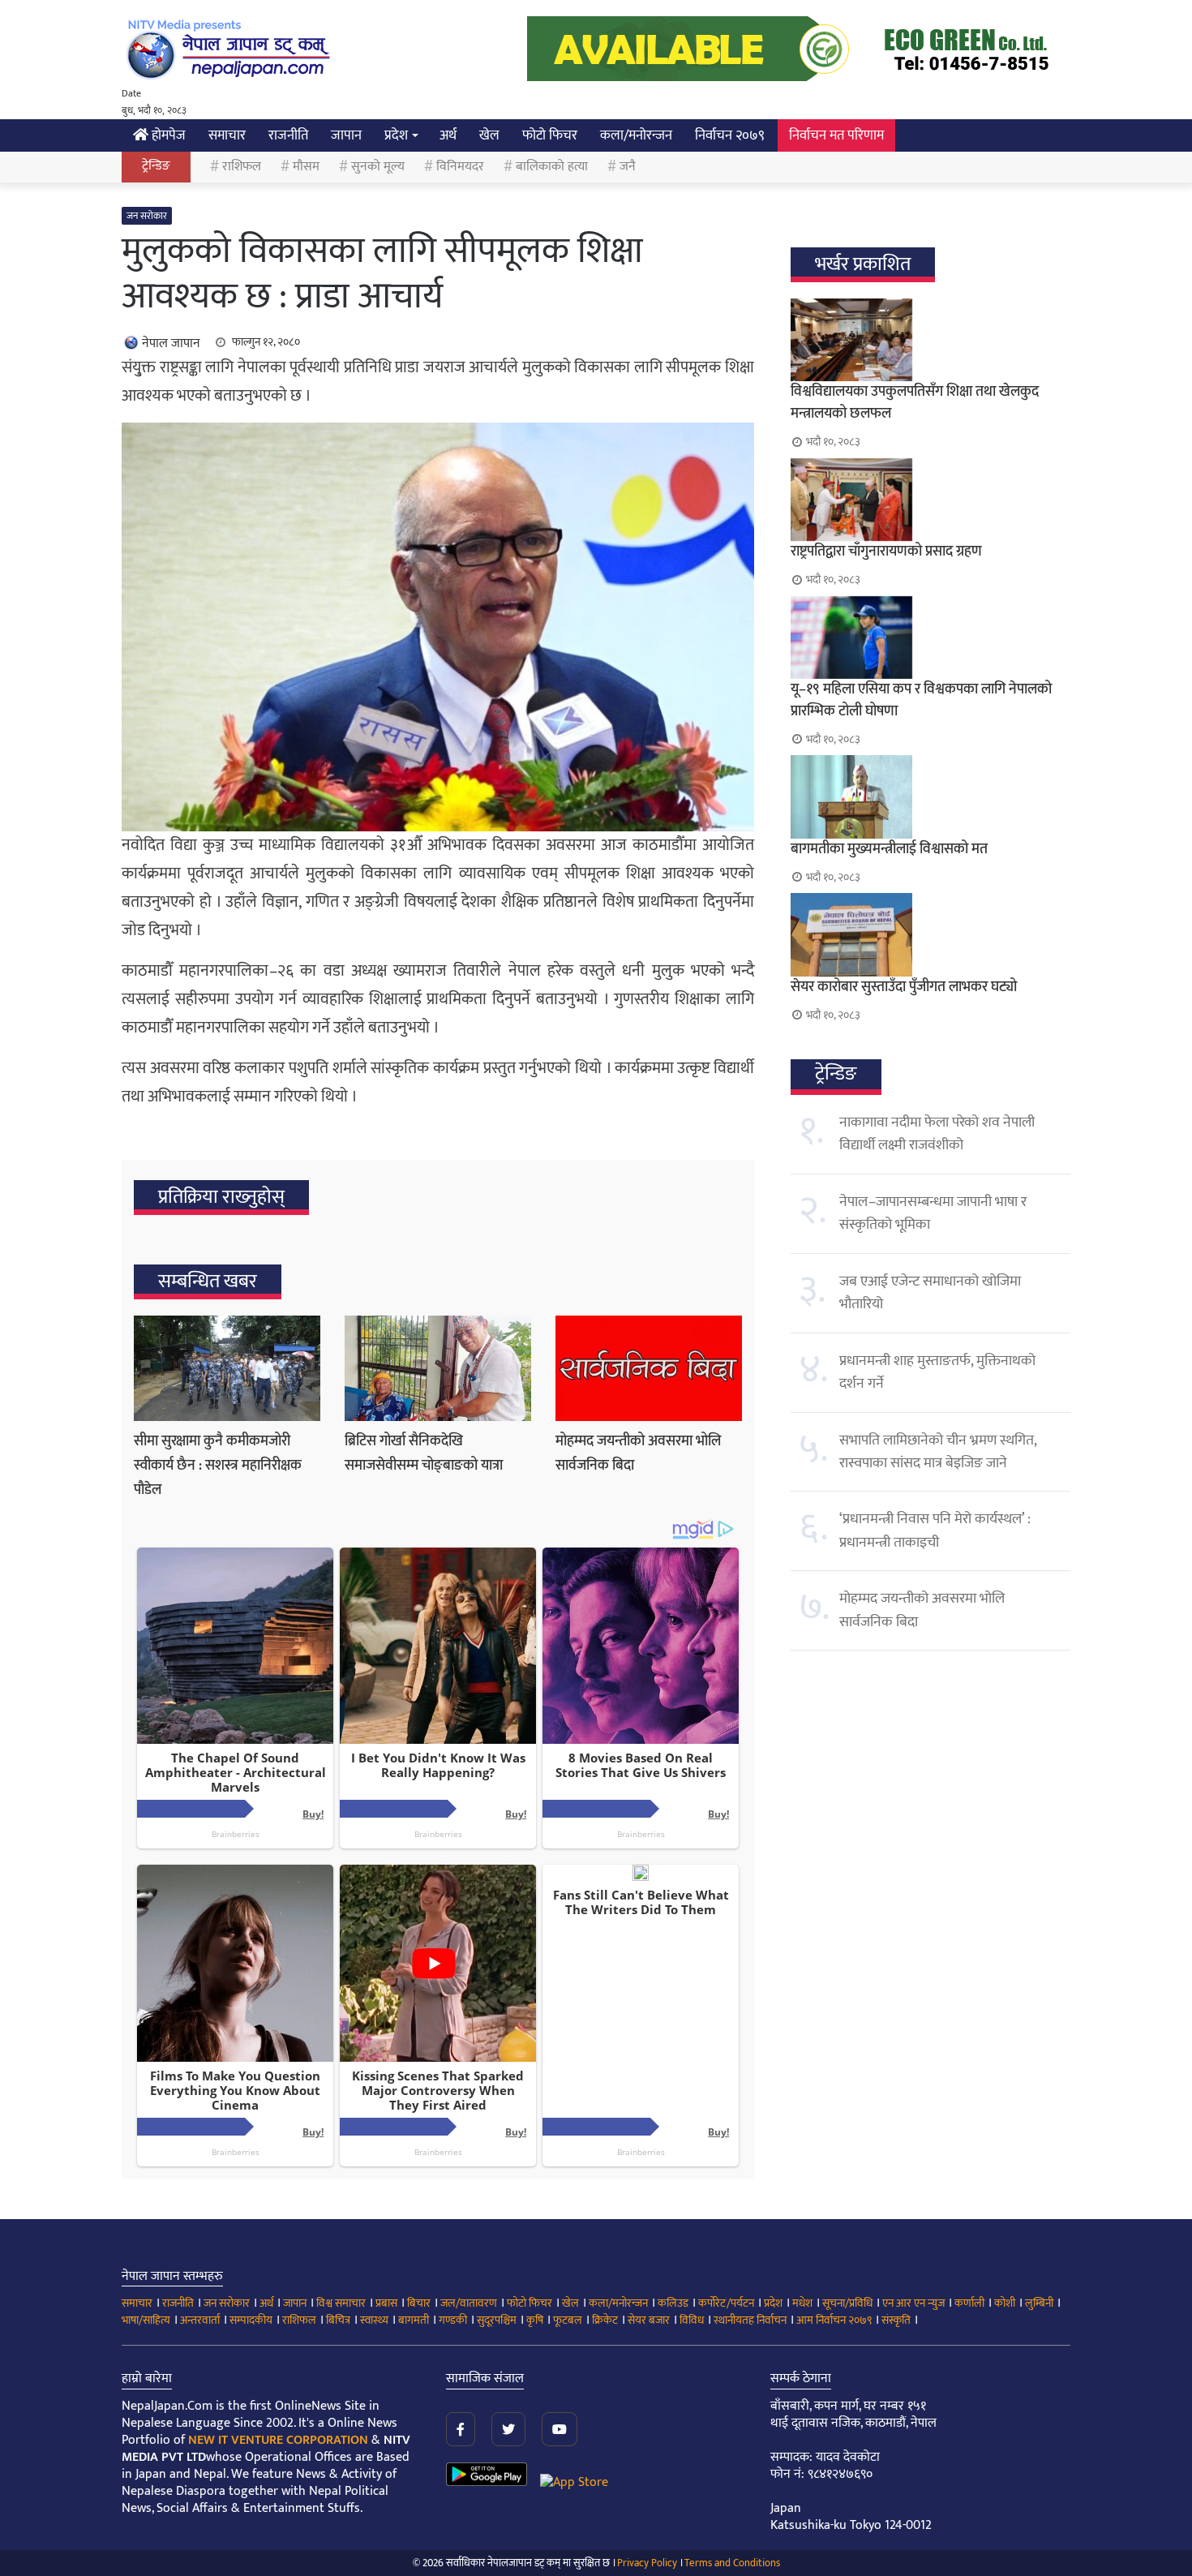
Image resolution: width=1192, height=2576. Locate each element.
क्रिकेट (605, 2320)
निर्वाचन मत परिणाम (836, 135)
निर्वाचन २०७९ (730, 135)
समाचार (227, 135)
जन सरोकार (147, 216)
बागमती (414, 2320)
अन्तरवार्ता (200, 2320)
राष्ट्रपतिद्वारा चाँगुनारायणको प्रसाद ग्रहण (886, 552)
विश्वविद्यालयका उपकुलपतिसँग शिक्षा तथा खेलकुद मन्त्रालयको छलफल (915, 403)
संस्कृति (896, 2320)
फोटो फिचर (550, 135)
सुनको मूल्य (378, 167)
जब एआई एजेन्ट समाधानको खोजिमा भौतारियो (930, 1293)
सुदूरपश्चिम (497, 2320)
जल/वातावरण (469, 2303)
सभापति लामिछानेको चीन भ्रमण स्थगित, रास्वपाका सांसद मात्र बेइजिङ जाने (938, 1452)
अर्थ (448, 135)
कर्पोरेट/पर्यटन (726, 2303)
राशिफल (242, 167)
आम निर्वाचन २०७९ (834, 2320)
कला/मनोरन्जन (636, 135)
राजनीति (288, 135)
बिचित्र (338, 2320)
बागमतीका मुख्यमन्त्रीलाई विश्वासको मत (889, 849)
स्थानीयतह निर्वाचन (750, 2320)
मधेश (802, 2303)
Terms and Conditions (732, 2563)
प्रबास (386, 2303)
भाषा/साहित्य (146, 2320)
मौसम (306, 167)
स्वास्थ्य (374, 2320)
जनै (628, 167)
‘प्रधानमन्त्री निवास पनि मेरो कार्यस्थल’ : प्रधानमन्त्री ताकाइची (935, 1531)
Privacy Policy (647, 2563)
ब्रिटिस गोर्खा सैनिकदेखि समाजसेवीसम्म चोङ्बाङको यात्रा (424, 1453)
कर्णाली (969, 2303)
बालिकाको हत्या (552, 167)
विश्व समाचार (341, 2303)
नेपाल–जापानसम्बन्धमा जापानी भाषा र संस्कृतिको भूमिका (933, 1213)
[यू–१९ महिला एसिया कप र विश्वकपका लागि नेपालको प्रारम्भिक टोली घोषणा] (930, 638)
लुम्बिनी (1039, 2303)
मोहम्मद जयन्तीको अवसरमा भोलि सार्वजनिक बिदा (922, 1610)
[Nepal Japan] (231, 49)
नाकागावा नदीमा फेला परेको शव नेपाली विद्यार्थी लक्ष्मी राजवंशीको (937, 1134)
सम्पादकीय (251, 2320)
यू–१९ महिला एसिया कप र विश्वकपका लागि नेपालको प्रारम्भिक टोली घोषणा (921, 700)
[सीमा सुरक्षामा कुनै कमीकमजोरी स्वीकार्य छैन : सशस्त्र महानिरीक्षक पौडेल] (227, 1368)
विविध (692, 2320)
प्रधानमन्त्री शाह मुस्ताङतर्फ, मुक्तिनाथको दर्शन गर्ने (937, 1372)
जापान (346, 135)
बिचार (419, 2303)
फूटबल (568, 2320)
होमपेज (167, 135)
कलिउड (673, 2303)
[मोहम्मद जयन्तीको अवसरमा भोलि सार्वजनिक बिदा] (649, 1368)
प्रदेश (396, 135)
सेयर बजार (649, 2320)
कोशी (1005, 2303)
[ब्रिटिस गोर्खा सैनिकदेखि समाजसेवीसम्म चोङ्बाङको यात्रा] (438, 1368)
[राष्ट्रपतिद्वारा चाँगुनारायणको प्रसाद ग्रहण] (930, 500)
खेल (489, 135)
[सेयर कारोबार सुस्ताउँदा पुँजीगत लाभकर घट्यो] (930, 934)
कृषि (535, 2320)
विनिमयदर (460, 167)
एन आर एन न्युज (913, 2303)
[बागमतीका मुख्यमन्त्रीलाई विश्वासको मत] (930, 796)
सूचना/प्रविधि (847, 2303)
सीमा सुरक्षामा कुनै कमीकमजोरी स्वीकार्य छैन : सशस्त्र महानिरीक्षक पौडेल (218, 1466)
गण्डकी (453, 2320)
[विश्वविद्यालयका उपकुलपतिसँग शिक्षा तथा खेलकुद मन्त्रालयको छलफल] (930, 340)
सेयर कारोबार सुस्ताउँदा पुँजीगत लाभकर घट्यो (904, 987)
